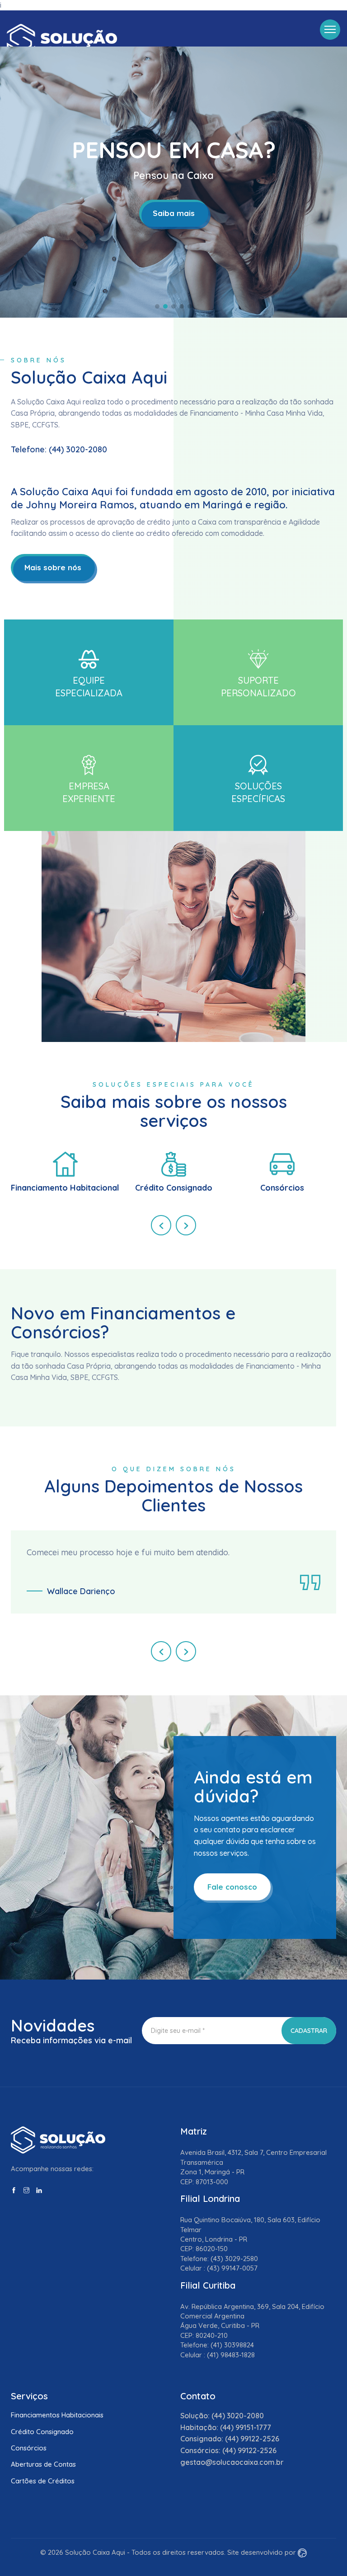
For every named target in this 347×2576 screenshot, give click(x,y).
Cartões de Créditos (43, 2481)
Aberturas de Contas (43, 2464)
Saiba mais (174, 213)
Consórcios (29, 2448)
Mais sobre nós (53, 567)
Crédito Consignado (42, 2432)
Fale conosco (232, 1887)
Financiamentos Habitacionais (57, 2415)
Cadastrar (309, 2031)
